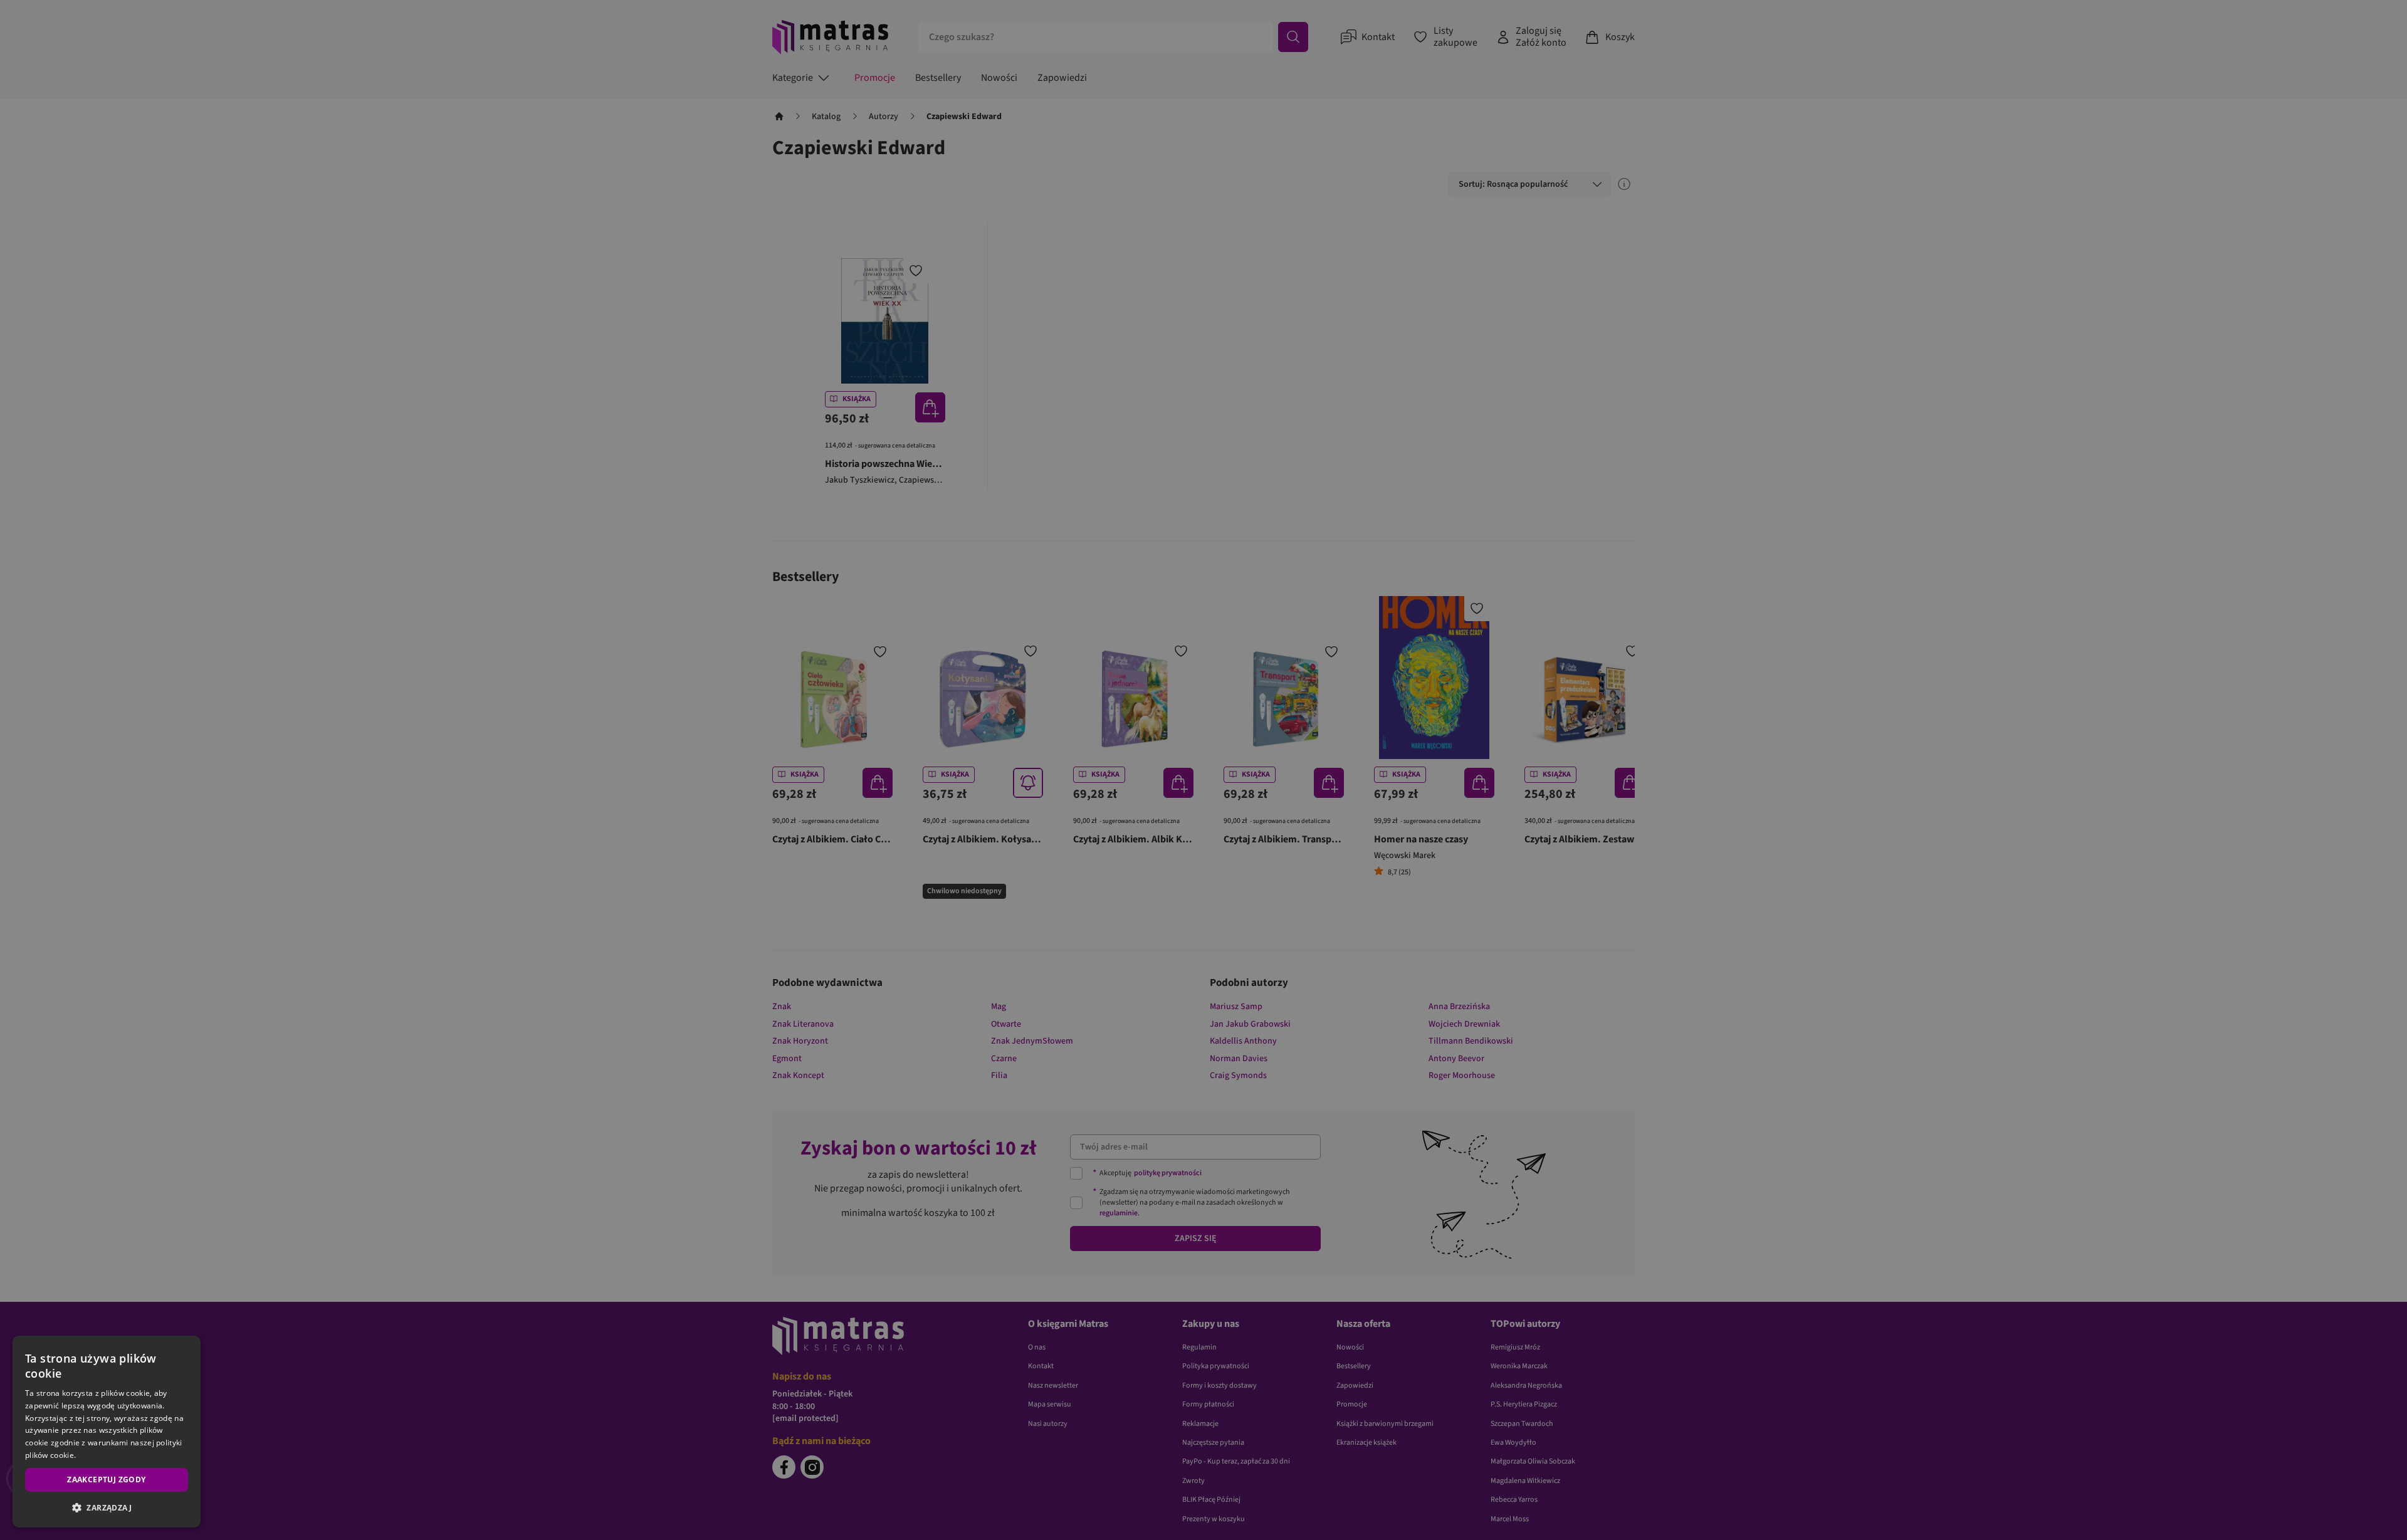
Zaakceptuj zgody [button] (106, 1480)
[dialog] (107, 1432)
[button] (107, 1507)
